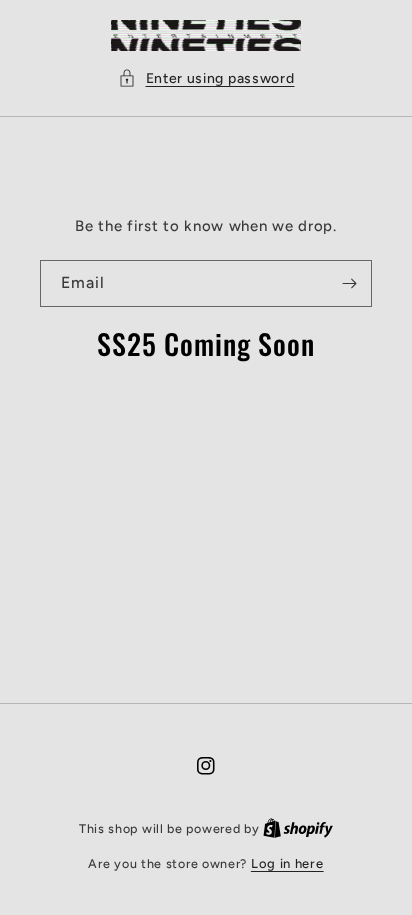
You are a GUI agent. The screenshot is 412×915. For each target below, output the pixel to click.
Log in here (287, 863)
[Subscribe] (349, 283)
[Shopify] (298, 828)
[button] (206, 78)
